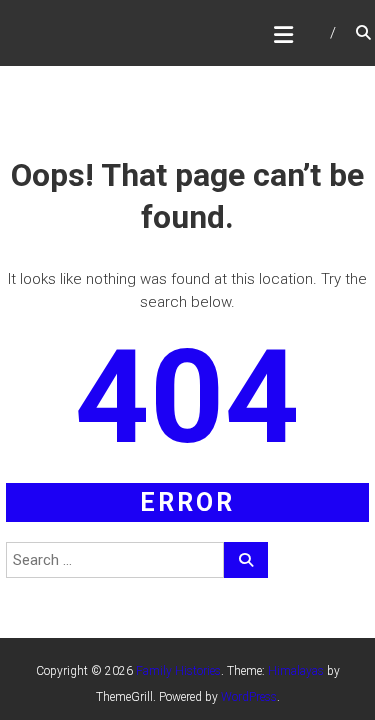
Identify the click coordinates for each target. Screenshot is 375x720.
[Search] (246, 560)
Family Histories (178, 671)
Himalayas (296, 671)
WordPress (249, 697)
